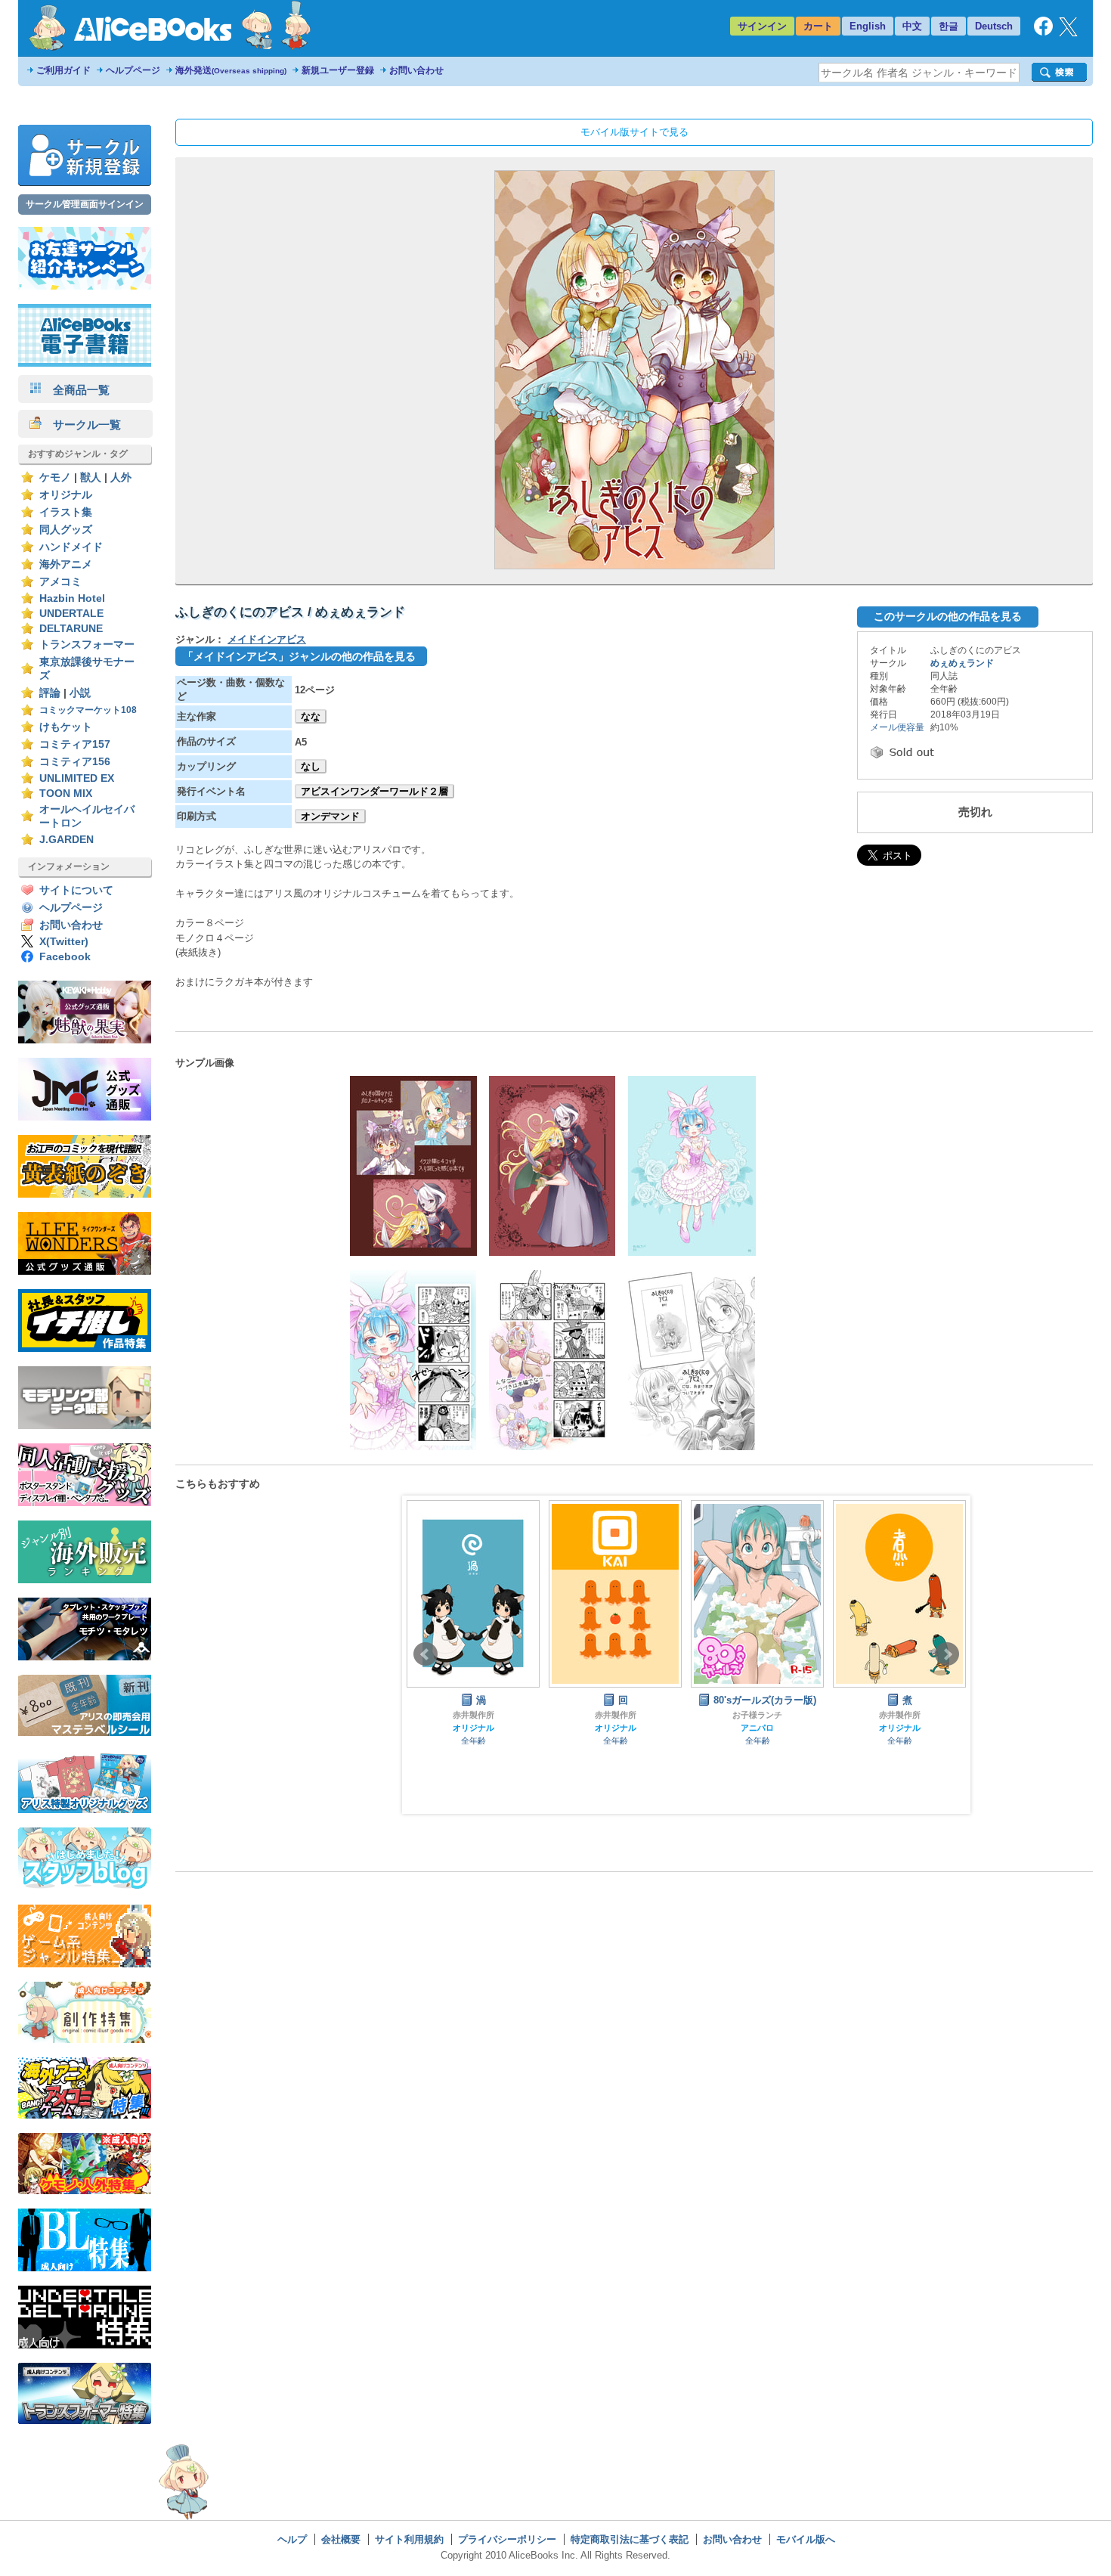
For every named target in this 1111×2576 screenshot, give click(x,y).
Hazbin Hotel (72, 598)
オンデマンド (330, 816)
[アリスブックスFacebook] (1043, 32)
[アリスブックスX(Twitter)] (1068, 33)
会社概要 (341, 2539)
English (868, 26)
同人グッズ (66, 530)
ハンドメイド (71, 547)
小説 (80, 693)
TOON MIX (66, 794)
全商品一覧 (76, 390)
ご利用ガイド (63, 70)
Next (947, 1654)
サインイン (762, 26)
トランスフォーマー (87, 645)
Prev (426, 1654)
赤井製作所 (473, 1715)
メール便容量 (897, 727)
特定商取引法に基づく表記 (630, 2539)
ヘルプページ (133, 70)
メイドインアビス (267, 639)
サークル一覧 (81, 425)
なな (311, 716)
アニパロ (757, 1728)
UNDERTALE (71, 614)
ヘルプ (292, 2539)
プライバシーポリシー (507, 2539)
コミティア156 (75, 762)
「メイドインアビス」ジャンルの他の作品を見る (299, 656)
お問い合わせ (416, 70)
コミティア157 (75, 744)
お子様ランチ (757, 1715)
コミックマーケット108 (88, 710)
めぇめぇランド (962, 663)
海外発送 (231, 70)
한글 (949, 26)
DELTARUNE (71, 629)
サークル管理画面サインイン (85, 204)
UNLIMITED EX (77, 778)
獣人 (91, 477)
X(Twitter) (64, 942)
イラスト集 (66, 512)
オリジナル (66, 495)
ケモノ (55, 477)
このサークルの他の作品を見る (948, 616)
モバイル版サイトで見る (634, 132)
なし (311, 766)
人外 (121, 477)
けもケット (66, 727)
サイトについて (76, 890)
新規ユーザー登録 (338, 70)
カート (818, 26)
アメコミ (60, 582)
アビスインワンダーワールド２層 (374, 791)
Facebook (65, 957)
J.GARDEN (67, 840)
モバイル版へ (806, 2539)
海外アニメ (66, 564)
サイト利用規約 (409, 2539)
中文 (912, 26)
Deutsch (994, 26)
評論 (50, 693)
